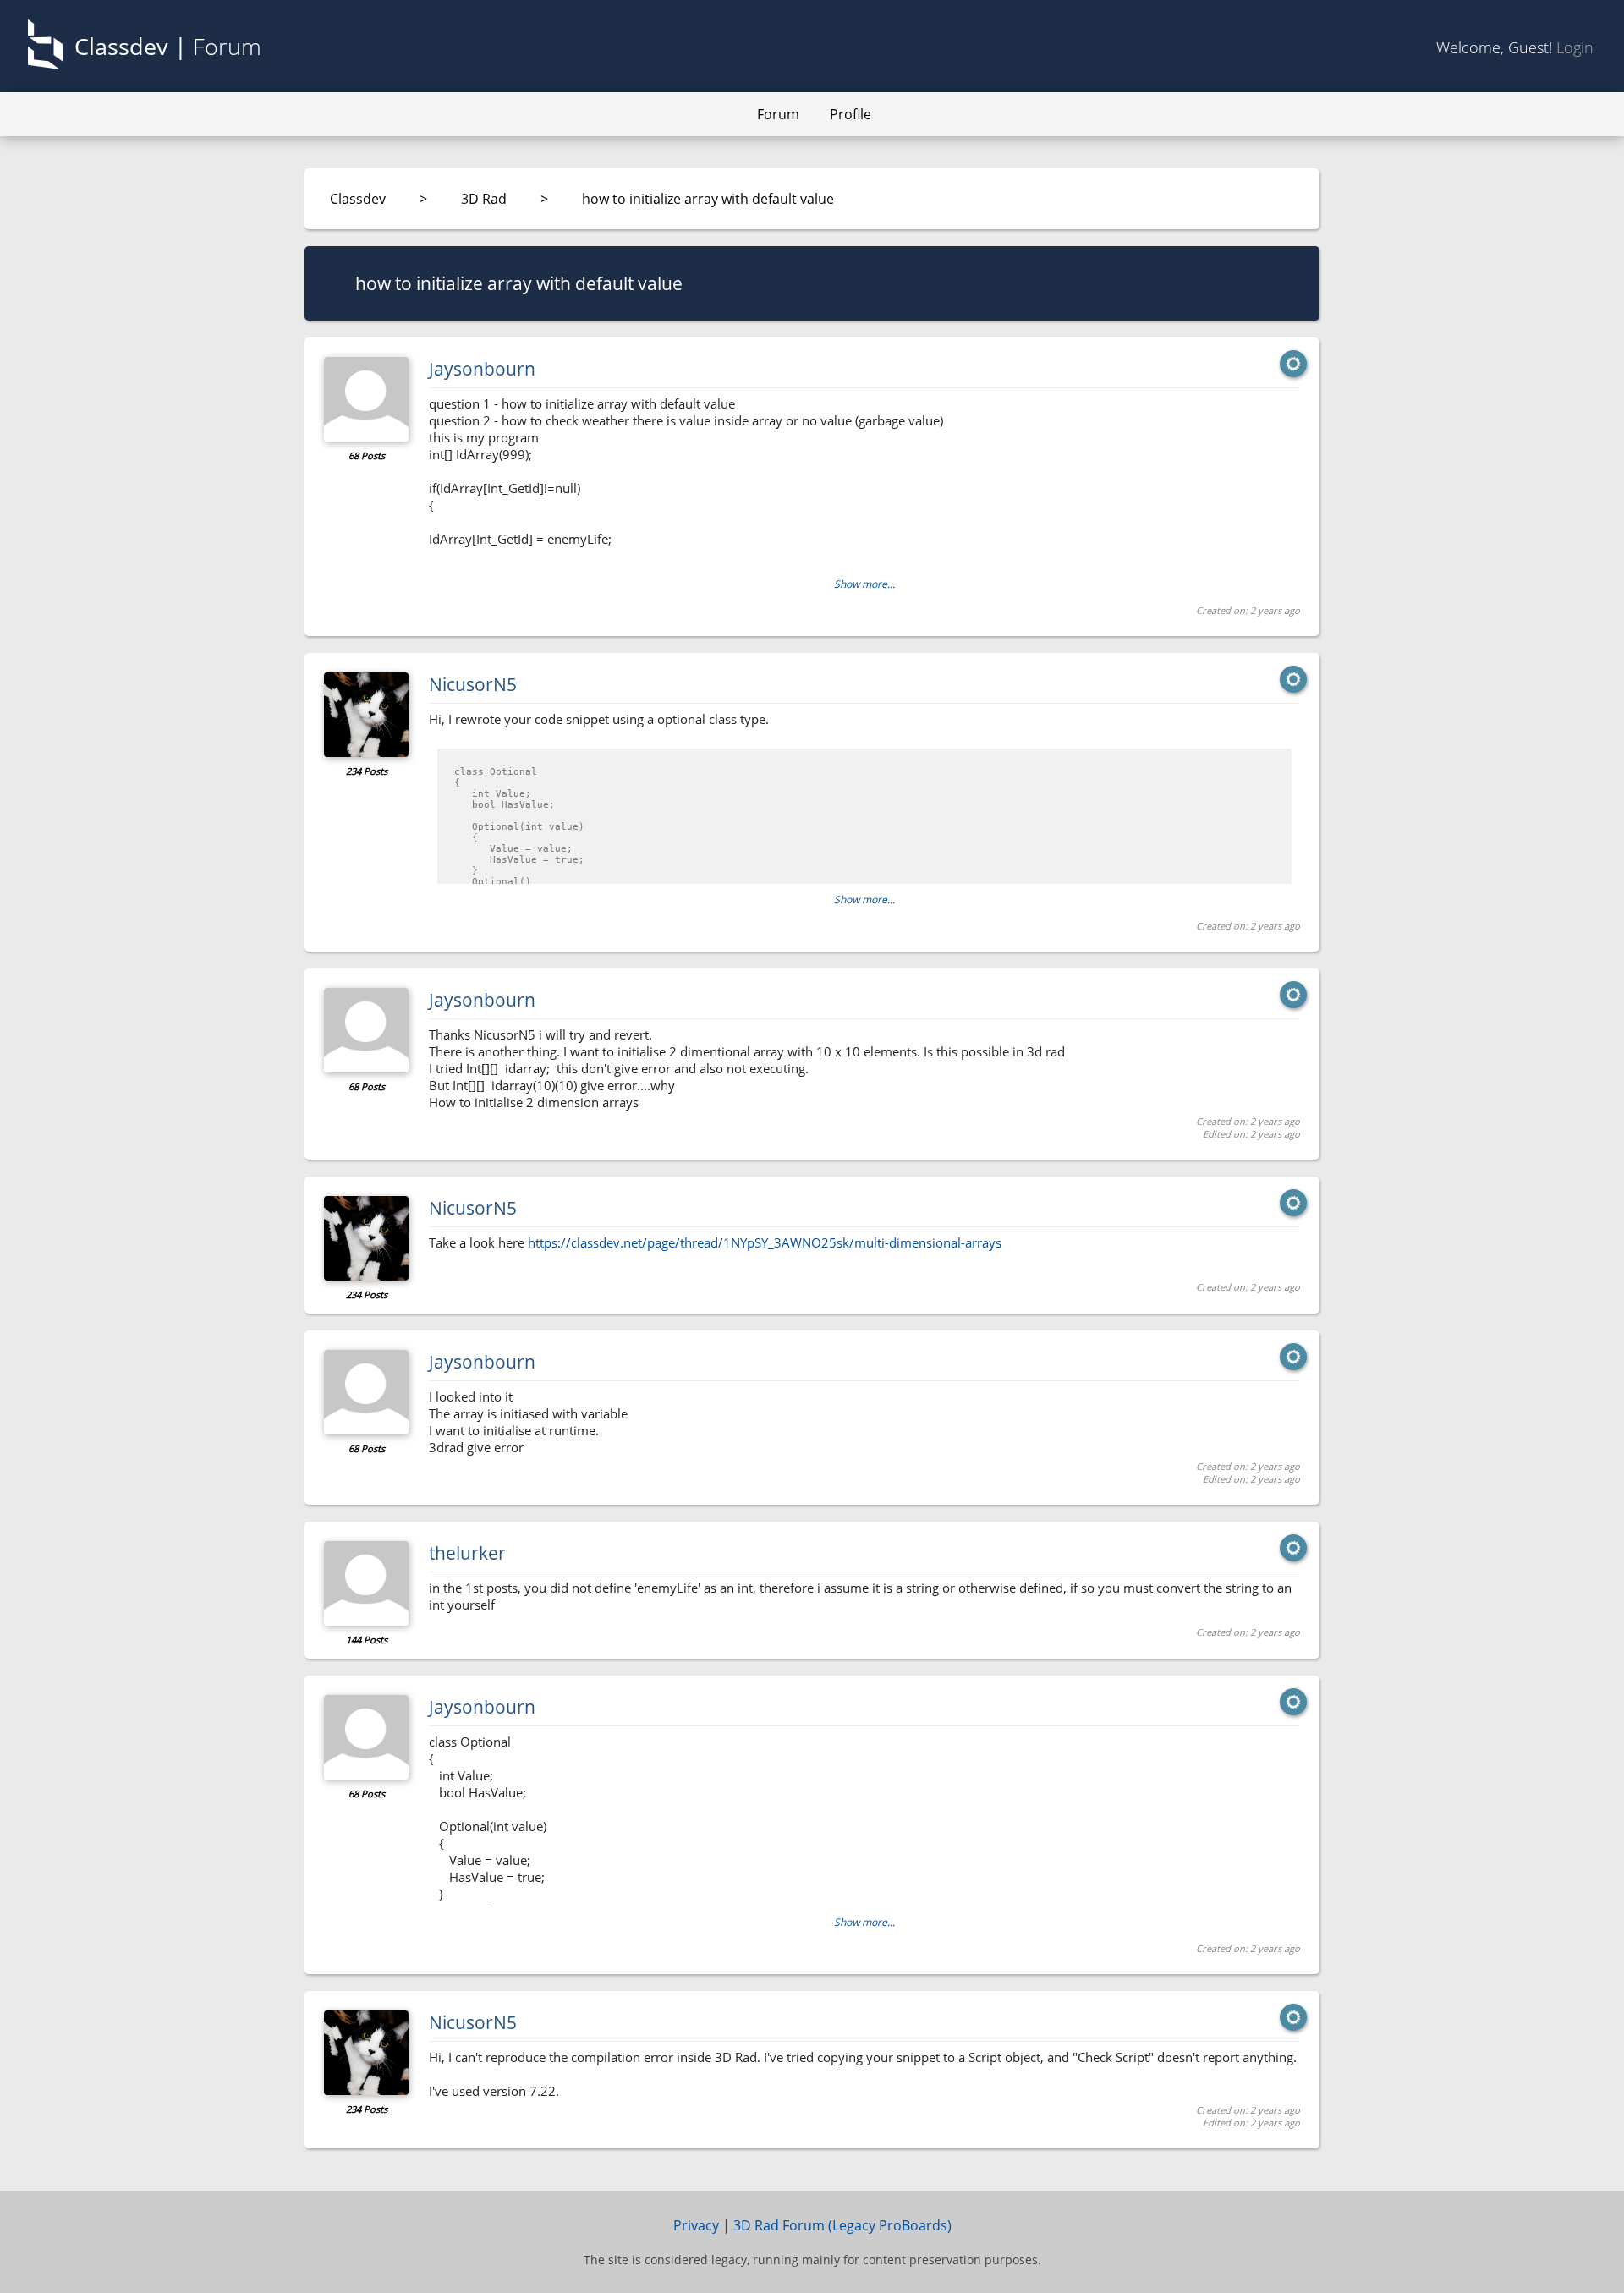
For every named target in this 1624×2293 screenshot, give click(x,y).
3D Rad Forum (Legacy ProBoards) (842, 2225)
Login (1575, 47)
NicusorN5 (473, 684)
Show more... (864, 584)
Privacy (696, 2225)
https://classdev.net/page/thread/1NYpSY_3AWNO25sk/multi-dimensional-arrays (765, 1242)
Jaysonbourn (482, 369)
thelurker (467, 1553)
